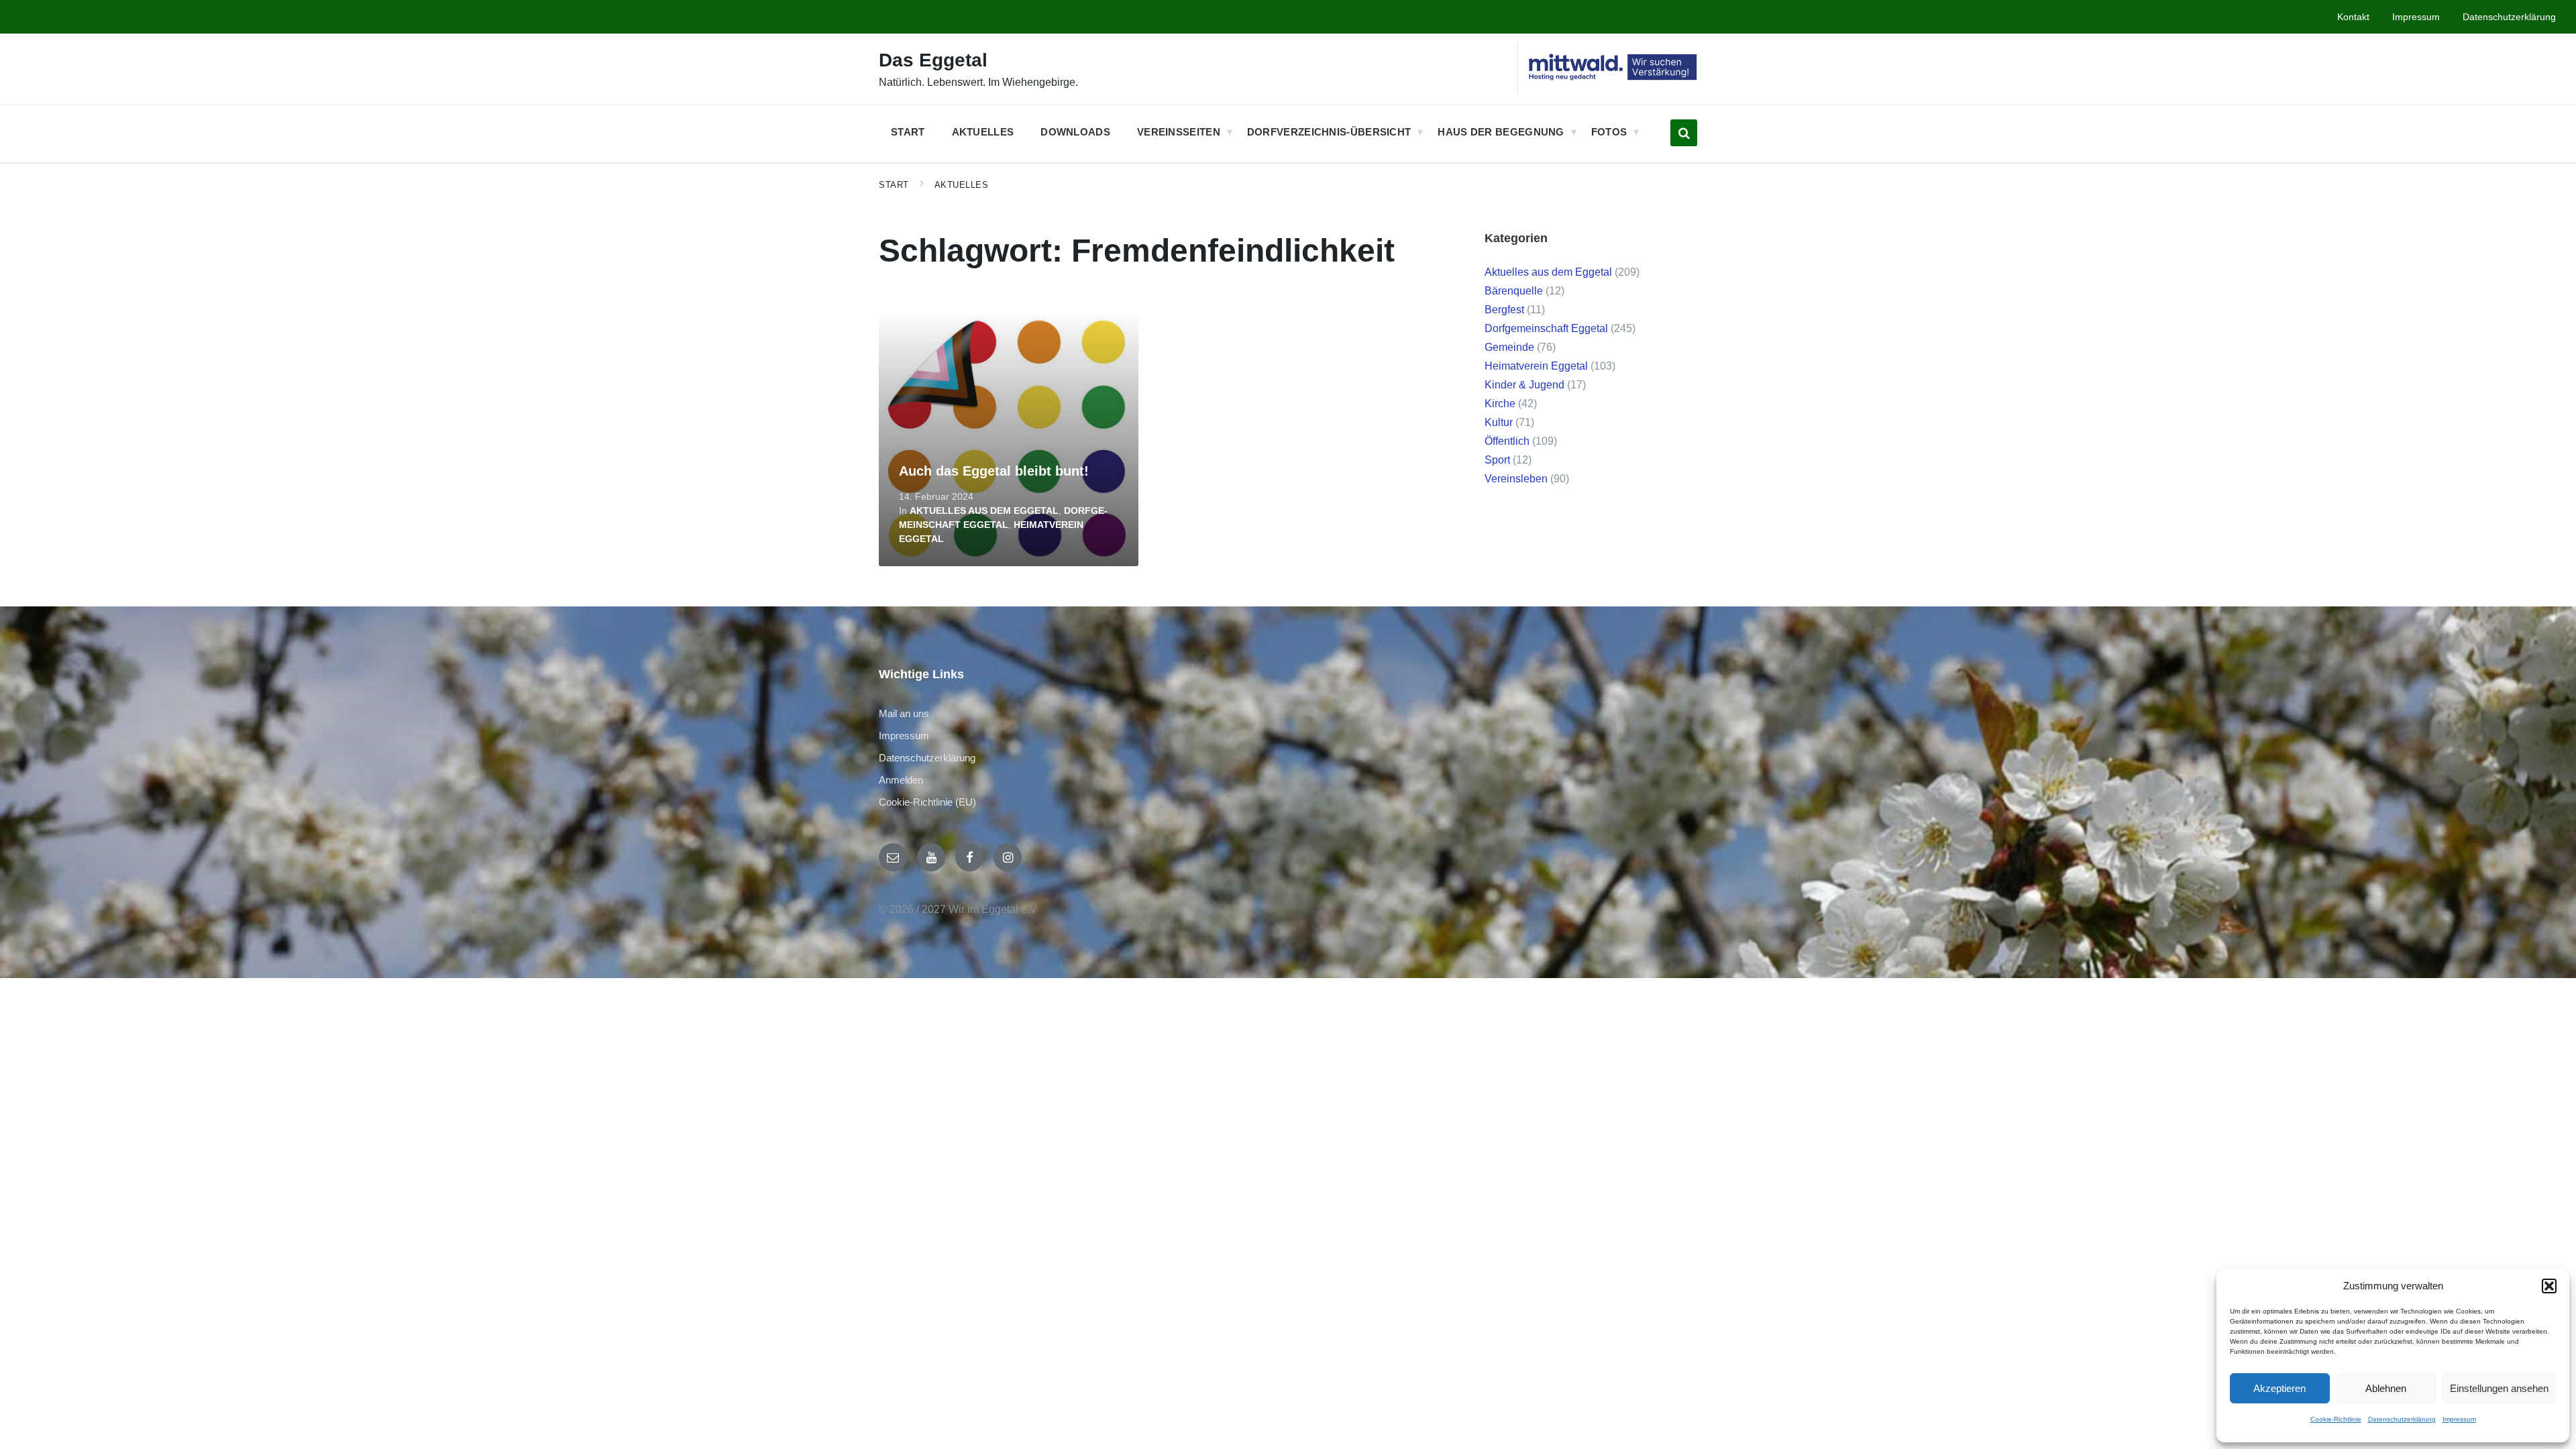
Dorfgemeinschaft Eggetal (1546, 328)
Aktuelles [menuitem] (983, 132)
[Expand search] (1684, 133)
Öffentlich (1507, 441)
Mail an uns (904, 713)
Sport (1497, 460)
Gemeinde (1509, 347)
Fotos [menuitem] (1609, 132)
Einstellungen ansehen (2499, 1388)
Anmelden (901, 780)
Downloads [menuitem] (1075, 132)
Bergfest (1504, 310)
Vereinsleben (1516, 479)
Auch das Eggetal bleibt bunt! (994, 471)
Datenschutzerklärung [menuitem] (2509, 17)
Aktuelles (962, 185)
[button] (2549, 1286)
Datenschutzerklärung (2402, 1419)
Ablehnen (2386, 1388)
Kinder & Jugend (1524, 385)
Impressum (2459, 1419)
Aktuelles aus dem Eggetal (984, 511)
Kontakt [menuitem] (2353, 17)
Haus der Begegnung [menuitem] (1501, 132)
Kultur (1499, 422)
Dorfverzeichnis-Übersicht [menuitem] (1329, 132)
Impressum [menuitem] (2416, 17)
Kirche (1500, 404)
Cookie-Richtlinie (2336, 1419)
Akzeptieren (2279, 1388)
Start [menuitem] (908, 132)
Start (894, 185)
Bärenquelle (1514, 291)
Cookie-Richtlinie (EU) (927, 802)
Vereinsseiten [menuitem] (1179, 132)
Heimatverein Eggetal (1536, 366)
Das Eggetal (933, 60)
